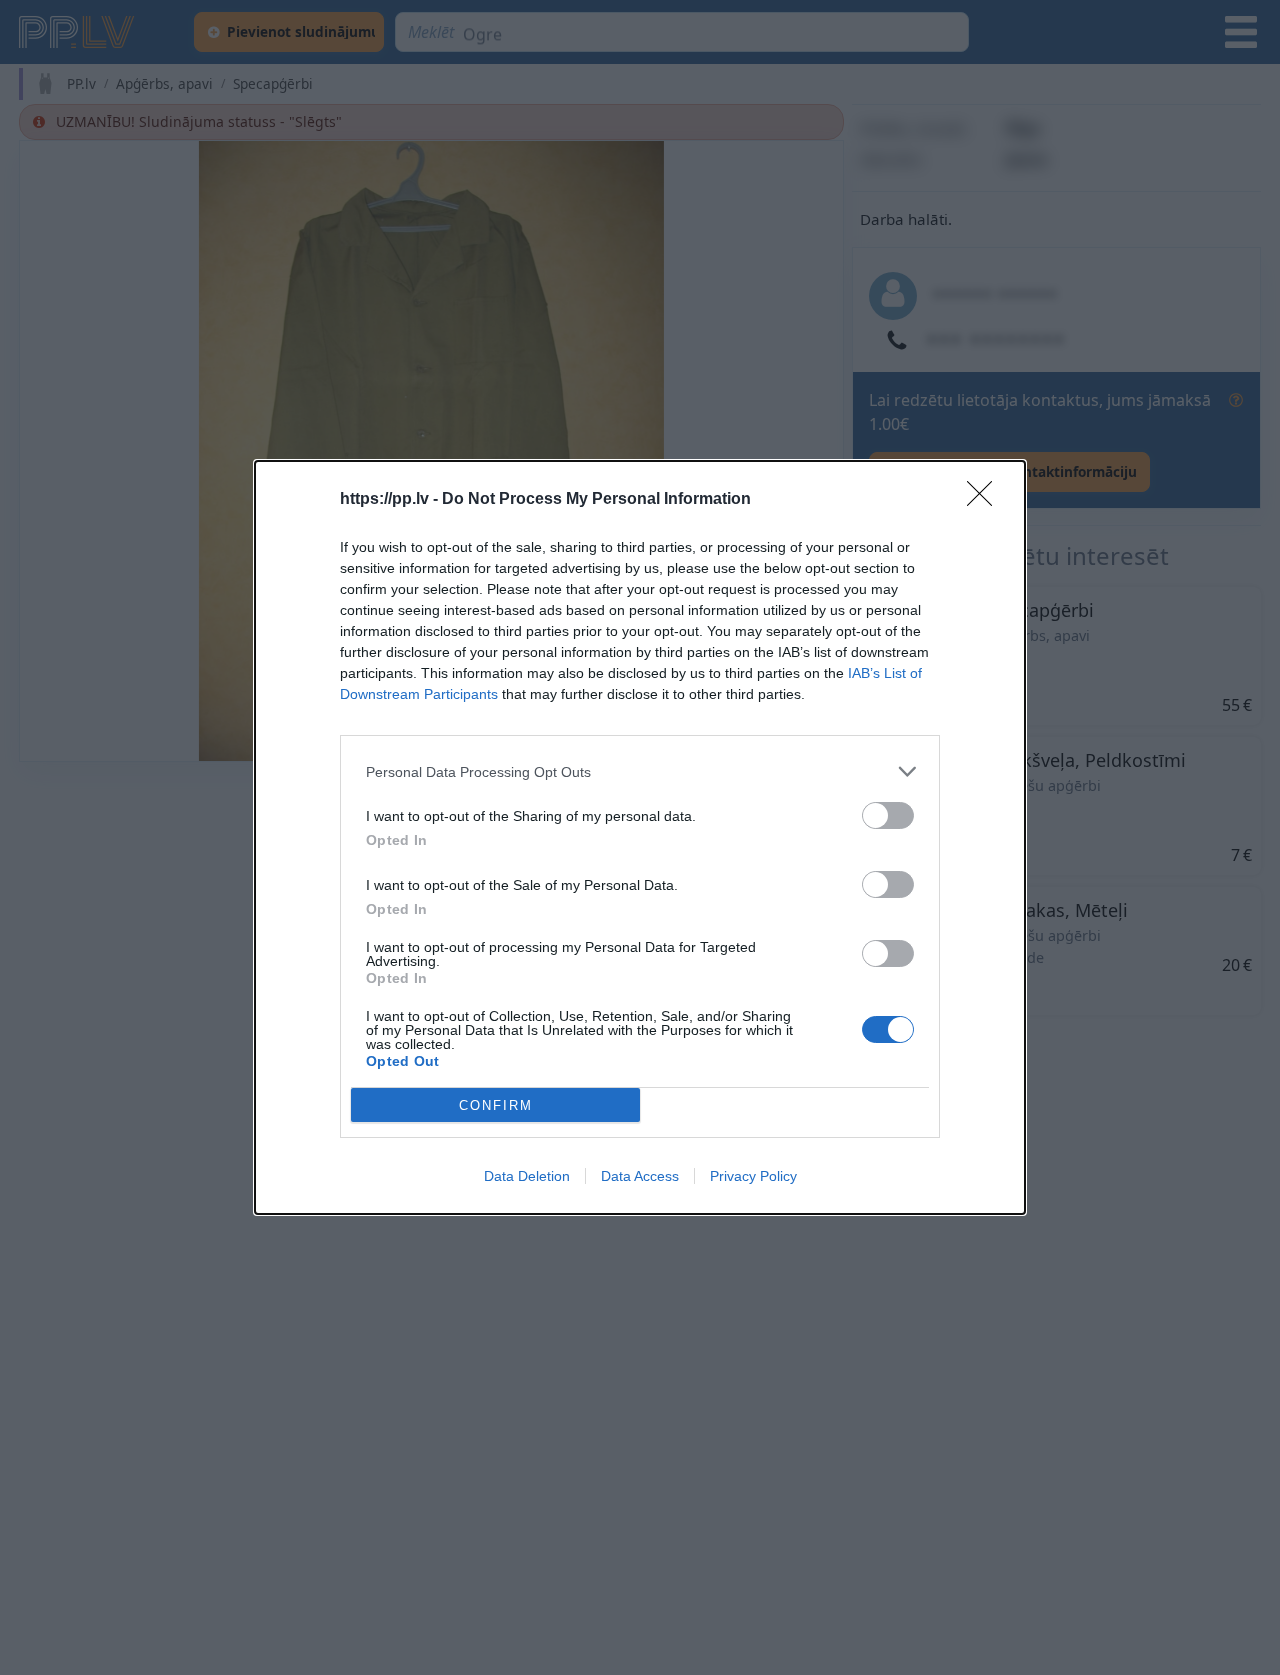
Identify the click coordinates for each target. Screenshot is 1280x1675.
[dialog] (640, 837)
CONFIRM (496, 1105)
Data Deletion (527, 1176)
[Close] (986, 500)
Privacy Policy (753, 1176)
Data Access (640, 1176)
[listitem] (640, 771)
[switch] (888, 815)
